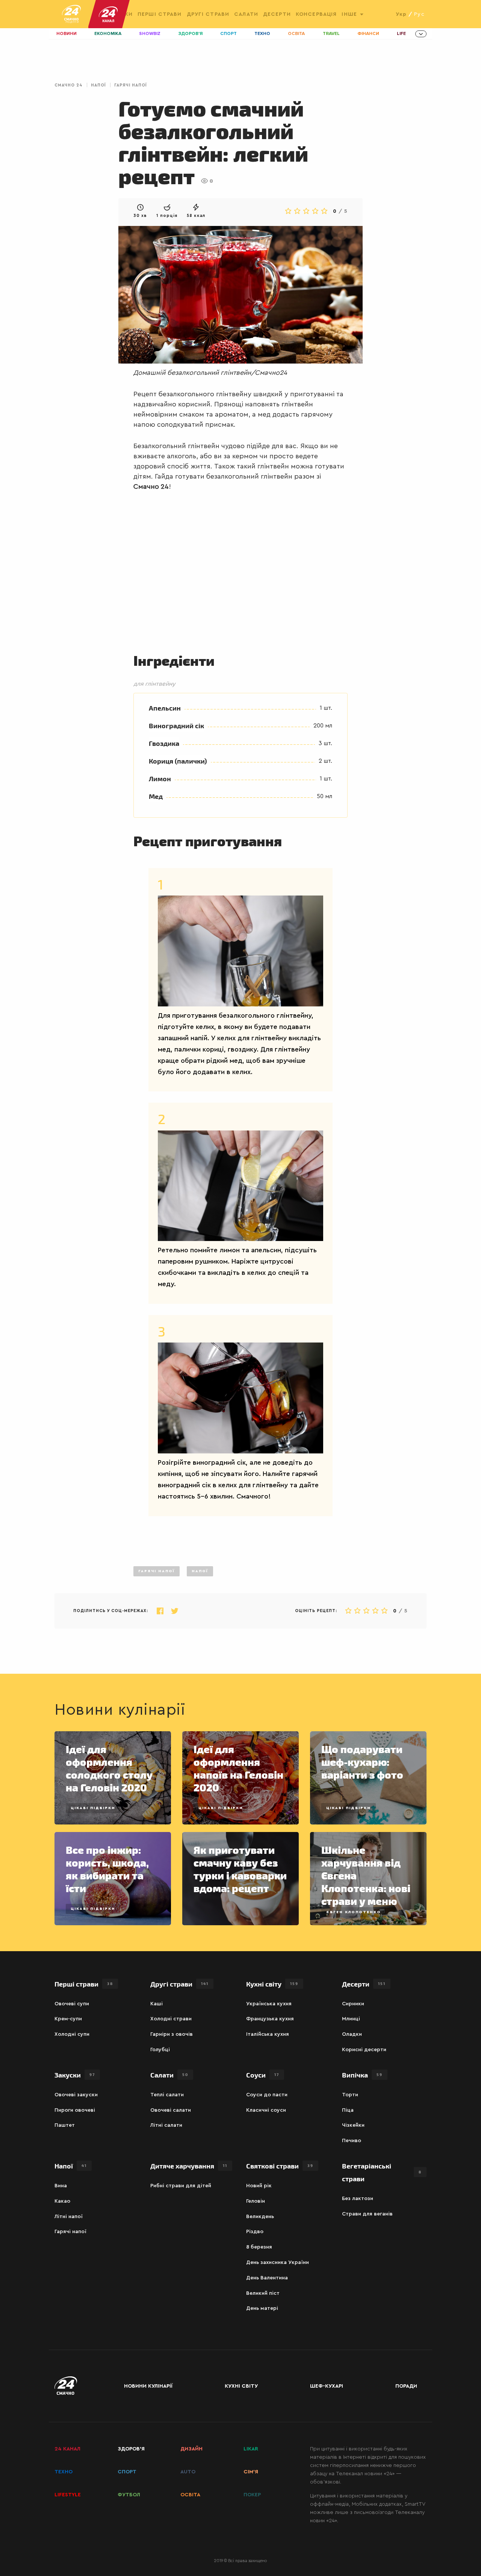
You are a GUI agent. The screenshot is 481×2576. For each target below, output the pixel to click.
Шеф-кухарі (327, 2386)
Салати (246, 14)
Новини (67, 34)
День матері (262, 2308)
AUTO (188, 2472)
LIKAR (251, 2449)
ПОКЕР (252, 2495)
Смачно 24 (69, 85)
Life (401, 34)
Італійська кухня (268, 2034)
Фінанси (368, 34)
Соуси (263, 2075)
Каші (157, 2004)
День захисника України (278, 2262)
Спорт (228, 34)
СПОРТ (127, 2472)
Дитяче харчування (189, 2166)
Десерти (277, 14)
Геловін (256, 2201)
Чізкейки (353, 2125)
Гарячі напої (131, 85)
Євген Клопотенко (354, 1912)
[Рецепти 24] (71, 14)
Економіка (108, 34)
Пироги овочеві (75, 2110)
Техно (262, 34)
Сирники (353, 2004)
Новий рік (259, 2186)
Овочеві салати (171, 2110)
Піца (348, 2110)
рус (419, 14)
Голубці (160, 2050)
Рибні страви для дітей (181, 2186)
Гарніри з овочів (172, 2034)
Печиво (352, 2141)
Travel (331, 34)
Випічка (362, 2075)
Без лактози (358, 2199)
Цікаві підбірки (93, 1808)
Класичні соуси (266, 2110)
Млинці (351, 2019)
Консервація (316, 14)
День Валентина (267, 2278)
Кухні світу (272, 1984)
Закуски (75, 2075)
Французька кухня (270, 2019)
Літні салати (166, 2125)
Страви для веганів (367, 2214)
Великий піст (263, 2293)
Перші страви (160, 14)
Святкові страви (280, 2166)
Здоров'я (191, 34)
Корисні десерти (364, 2050)
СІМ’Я (251, 2472)
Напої (98, 85)
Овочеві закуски (76, 2095)
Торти (350, 2095)
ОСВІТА (190, 2495)
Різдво (255, 2232)
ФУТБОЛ (129, 2495)
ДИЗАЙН (191, 2449)
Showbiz (150, 34)
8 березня (259, 2247)
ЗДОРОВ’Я (131, 2449)
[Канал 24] (105, 14)
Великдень (260, 2217)
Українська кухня (269, 2004)
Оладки (352, 2034)
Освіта (296, 34)
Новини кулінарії (148, 2386)
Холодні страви (171, 2019)
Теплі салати (167, 2095)
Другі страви (208, 14)
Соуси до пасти (267, 2095)
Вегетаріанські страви (382, 2172)
